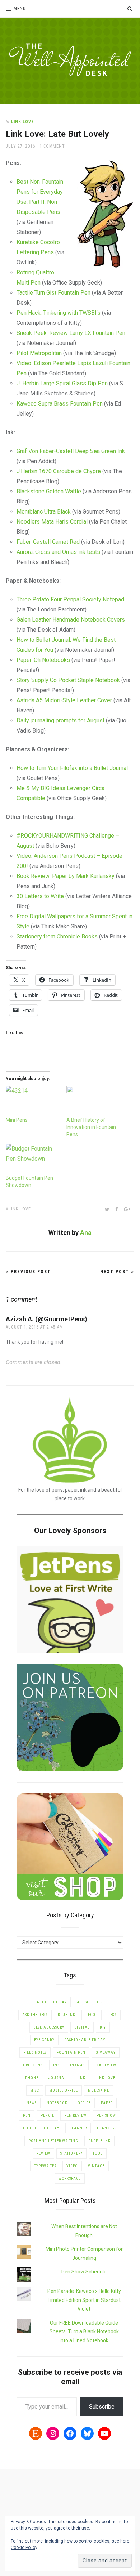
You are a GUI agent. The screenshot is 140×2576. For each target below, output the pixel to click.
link (81, 2078)
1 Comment (52, 146)
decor (92, 2015)
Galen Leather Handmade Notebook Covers (71, 620)
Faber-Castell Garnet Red (48, 542)
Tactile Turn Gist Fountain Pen (53, 293)
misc (35, 2090)
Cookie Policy (24, 2548)
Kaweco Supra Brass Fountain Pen (60, 404)
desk (112, 2015)
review (43, 2153)
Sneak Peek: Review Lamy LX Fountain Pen (71, 333)
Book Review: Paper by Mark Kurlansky (66, 876)
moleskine (99, 2090)
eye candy (44, 2040)
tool (98, 2153)
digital (82, 2027)
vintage (96, 2166)
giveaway (106, 2053)
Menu (20, 9)
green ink (33, 2065)
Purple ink (99, 2141)
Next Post (116, 1272)
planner (78, 2128)
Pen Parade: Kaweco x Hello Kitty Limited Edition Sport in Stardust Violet (84, 2300)
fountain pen (71, 2053)
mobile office (64, 2090)
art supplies (90, 2002)
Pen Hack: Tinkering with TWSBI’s (59, 313)
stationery (71, 2153)
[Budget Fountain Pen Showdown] (32, 1159)
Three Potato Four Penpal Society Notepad (70, 599)
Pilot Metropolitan (39, 353)
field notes (35, 2053)
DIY (103, 2027)
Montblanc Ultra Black (44, 512)
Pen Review (75, 2116)
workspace (70, 2179)
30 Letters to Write (40, 896)
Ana (86, 1233)
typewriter (45, 2166)
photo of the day (41, 2128)
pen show (106, 2116)
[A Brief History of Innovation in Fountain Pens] (93, 1101)
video (72, 2166)
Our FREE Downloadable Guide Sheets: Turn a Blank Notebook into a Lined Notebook (84, 2332)
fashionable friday (85, 2040)
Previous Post (30, 1272)
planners (107, 2128)
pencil (47, 2116)
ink (57, 2065)
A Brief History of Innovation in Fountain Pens (91, 1127)
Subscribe (102, 2407)
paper (107, 2103)
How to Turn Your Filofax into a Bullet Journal (72, 768)
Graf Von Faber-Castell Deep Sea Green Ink (71, 451)
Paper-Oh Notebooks (43, 660)
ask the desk (35, 2015)
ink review (106, 2065)
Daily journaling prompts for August (60, 720)
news (32, 2103)
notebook (57, 2103)
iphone (31, 2078)
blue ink (67, 2015)
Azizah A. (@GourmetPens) (46, 1319)
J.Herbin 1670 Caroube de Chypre (59, 471)
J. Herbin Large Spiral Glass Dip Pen (62, 383)
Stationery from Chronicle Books (57, 937)
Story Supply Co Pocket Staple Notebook (68, 680)
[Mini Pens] (32, 1101)
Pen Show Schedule (84, 2272)
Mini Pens (17, 1120)
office (84, 2103)
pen (27, 2116)
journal (57, 2078)
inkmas (77, 2065)
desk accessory (49, 2027)
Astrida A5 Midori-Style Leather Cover (64, 700)
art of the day (52, 2002)
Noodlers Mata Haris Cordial (52, 522)
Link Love (23, 122)
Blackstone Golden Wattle (49, 491)
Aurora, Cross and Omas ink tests (58, 552)
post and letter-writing (53, 2141)
